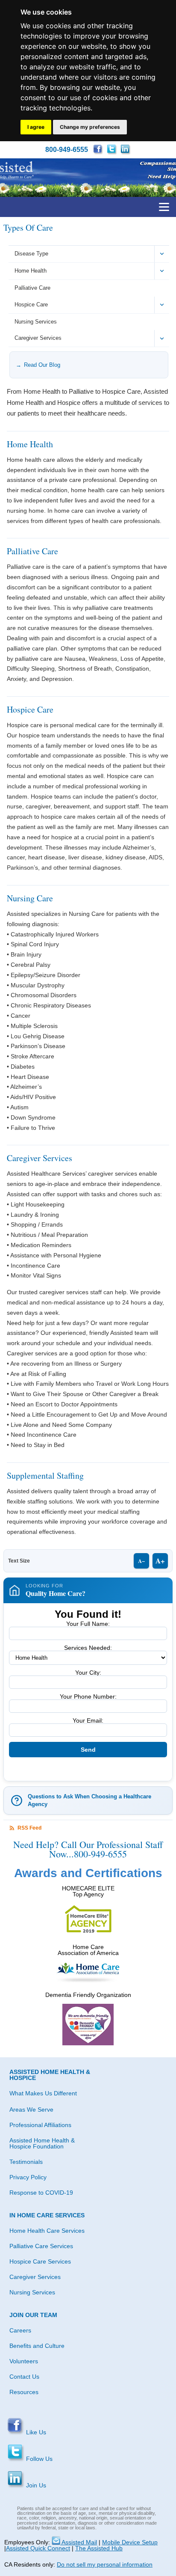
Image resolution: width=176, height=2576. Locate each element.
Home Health (31, 271)
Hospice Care (31, 305)
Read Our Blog (42, 365)
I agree (36, 127)
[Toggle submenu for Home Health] (162, 271)
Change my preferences (90, 127)
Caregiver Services (38, 338)
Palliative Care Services (41, 2246)
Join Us (35, 2485)
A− (141, 1561)
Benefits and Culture (37, 2346)
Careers (20, 2330)
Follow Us (38, 2459)
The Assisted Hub (99, 2548)
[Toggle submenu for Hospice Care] (162, 305)
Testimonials (26, 2162)
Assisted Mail (79, 2542)
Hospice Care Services (40, 2261)
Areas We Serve (31, 2110)
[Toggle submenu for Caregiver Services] (162, 338)
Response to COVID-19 (41, 2193)
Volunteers (24, 2361)
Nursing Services (36, 322)
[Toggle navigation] (164, 207)
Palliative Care (32, 288)
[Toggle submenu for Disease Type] (162, 254)
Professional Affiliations (40, 2125)
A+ (160, 1561)
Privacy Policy (28, 2177)
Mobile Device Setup (130, 2542)
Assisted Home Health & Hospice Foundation (42, 2143)
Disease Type (31, 254)
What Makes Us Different (43, 2093)
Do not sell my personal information (105, 2564)
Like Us (35, 2432)
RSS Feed (29, 1828)
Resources (24, 2392)
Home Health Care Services (47, 2231)
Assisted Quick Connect (38, 2548)
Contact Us (24, 2377)
